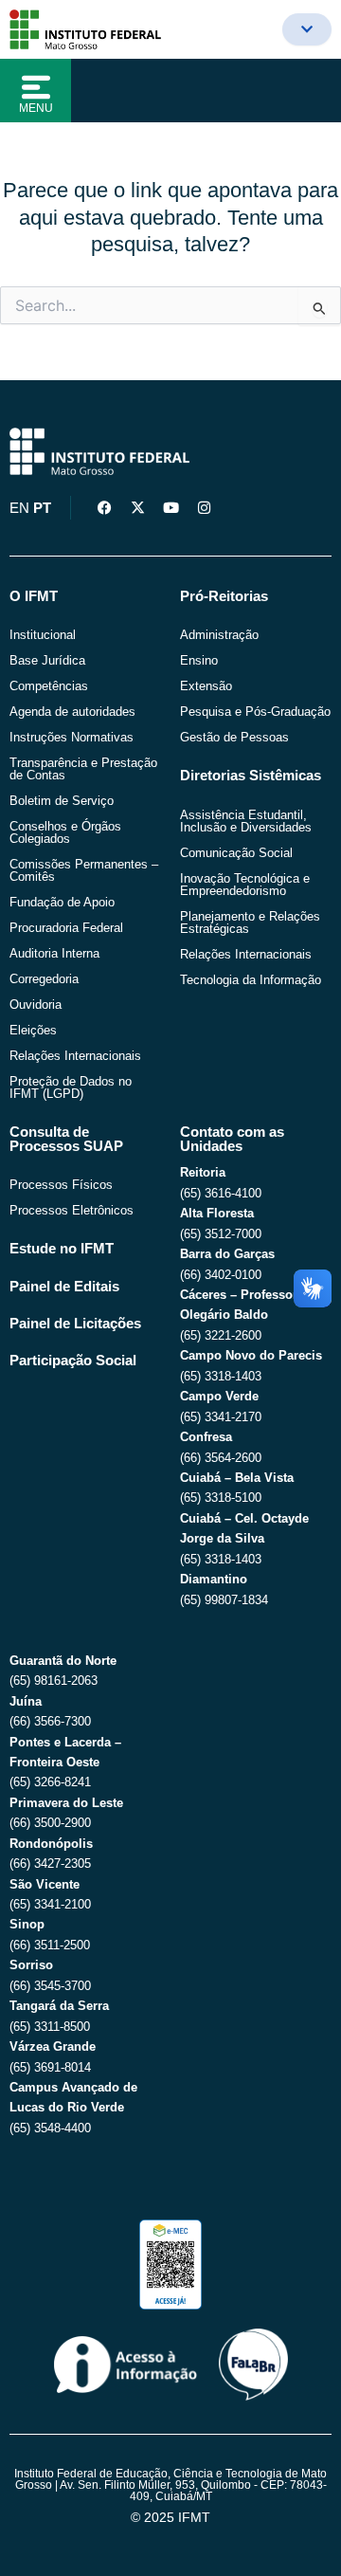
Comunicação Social (236, 853)
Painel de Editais (64, 1287)
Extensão (206, 686)
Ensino (199, 660)
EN (19, 508)
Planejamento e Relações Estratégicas (250, 923)
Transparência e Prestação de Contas (83, 769)
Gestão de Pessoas (234, 737)
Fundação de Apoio (62, 902)
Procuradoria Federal (66, 928)
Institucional (43, 635)
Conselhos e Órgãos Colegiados (65, 832)
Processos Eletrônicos (72, 1210)
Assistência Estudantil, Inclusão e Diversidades (246, 821)
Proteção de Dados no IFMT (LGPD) (71, 1087)
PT (42, 508)
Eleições (33, 1030)
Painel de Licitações (75, 1324)
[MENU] (36, 87)
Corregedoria (44, 979)
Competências (49, 686)
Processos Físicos (61, 1185)
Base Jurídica (47, 660)
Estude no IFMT (62, 1249)
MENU (36, 108)
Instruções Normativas (72, 737)
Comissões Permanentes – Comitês (84, 870)
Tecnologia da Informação (251, 980)
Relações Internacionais (75, 1056)
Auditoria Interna (54, 953)
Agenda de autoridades (72, 712)
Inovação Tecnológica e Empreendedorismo (245, 885)
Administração (219, 635)
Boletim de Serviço (62, 801)
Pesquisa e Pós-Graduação (255, 712)
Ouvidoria (36, 1005)
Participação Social (73, 1361)
